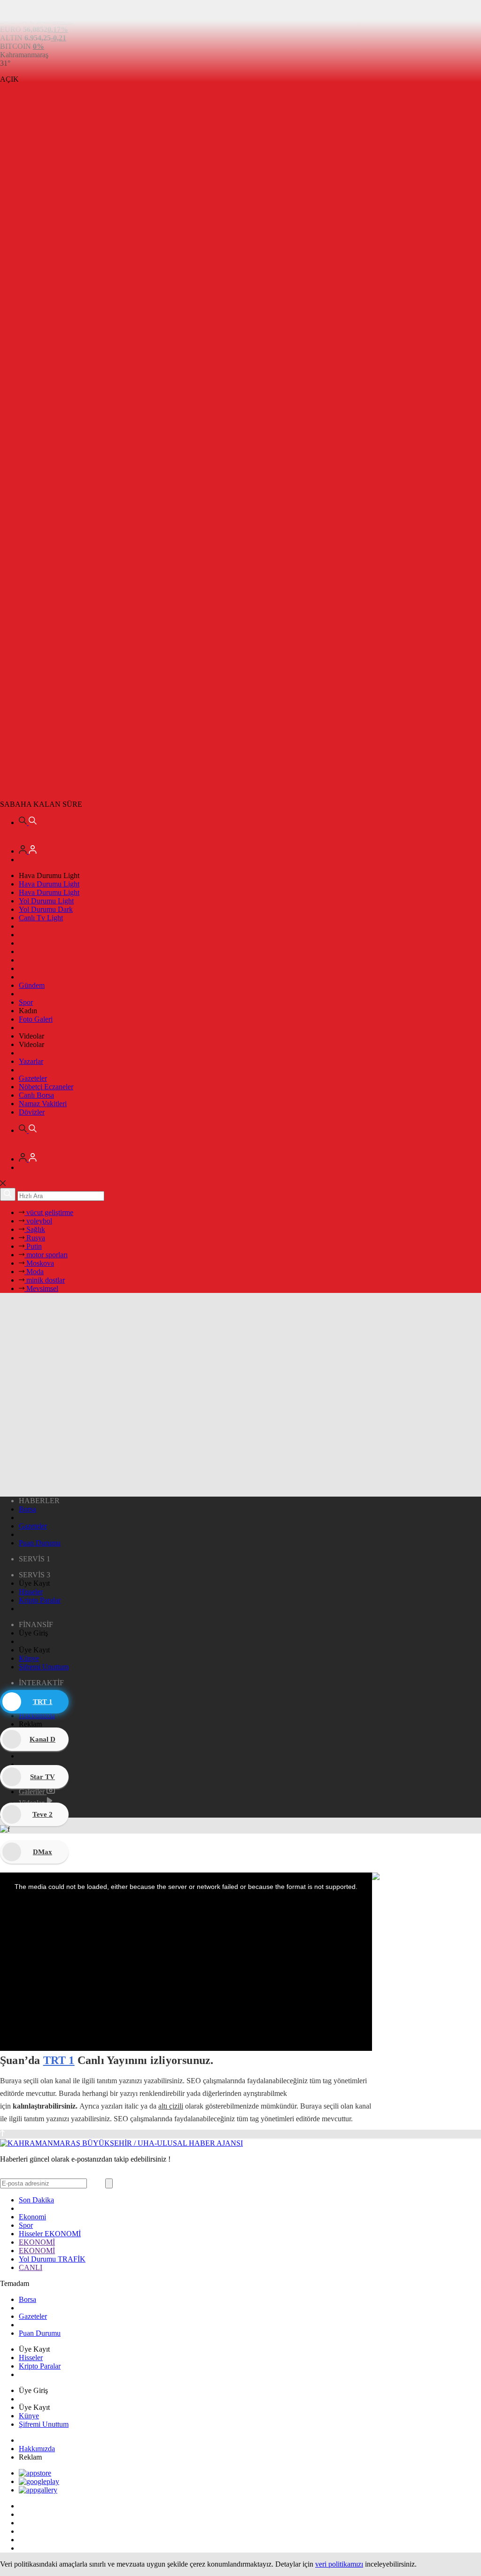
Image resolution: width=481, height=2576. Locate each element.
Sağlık (35, 1229)
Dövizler (32, 1112)
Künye (29, 1658)
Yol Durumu (52, 2259)
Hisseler (31, 1592)
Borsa (27, 1509)
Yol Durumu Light (46, 901)
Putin (33, 1246)
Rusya (35, 1238)
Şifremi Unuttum (44, 1667)
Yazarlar (31, 1061)
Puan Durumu (40, 1543)
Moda (34, 1272)
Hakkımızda (37, 2449)
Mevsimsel (41, 1288)
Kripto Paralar (40, 1600)
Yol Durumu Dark (46, 909)
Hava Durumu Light (49, 884)
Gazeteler (33, 1078)
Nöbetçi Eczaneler (46, 1087)
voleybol (38, 1221)
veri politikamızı (339, 2564)
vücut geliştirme (49, 1212)
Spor (26, 1002)
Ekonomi (32, 2217)
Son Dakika (36, 2200)
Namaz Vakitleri (43, 1104)
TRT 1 (59, 2060)
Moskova (39, 1263)
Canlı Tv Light (41, 918)
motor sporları (46, 1255)
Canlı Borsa (36, 1095)
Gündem (32, 985)
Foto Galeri (36, 1019)
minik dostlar (45, 1280)
